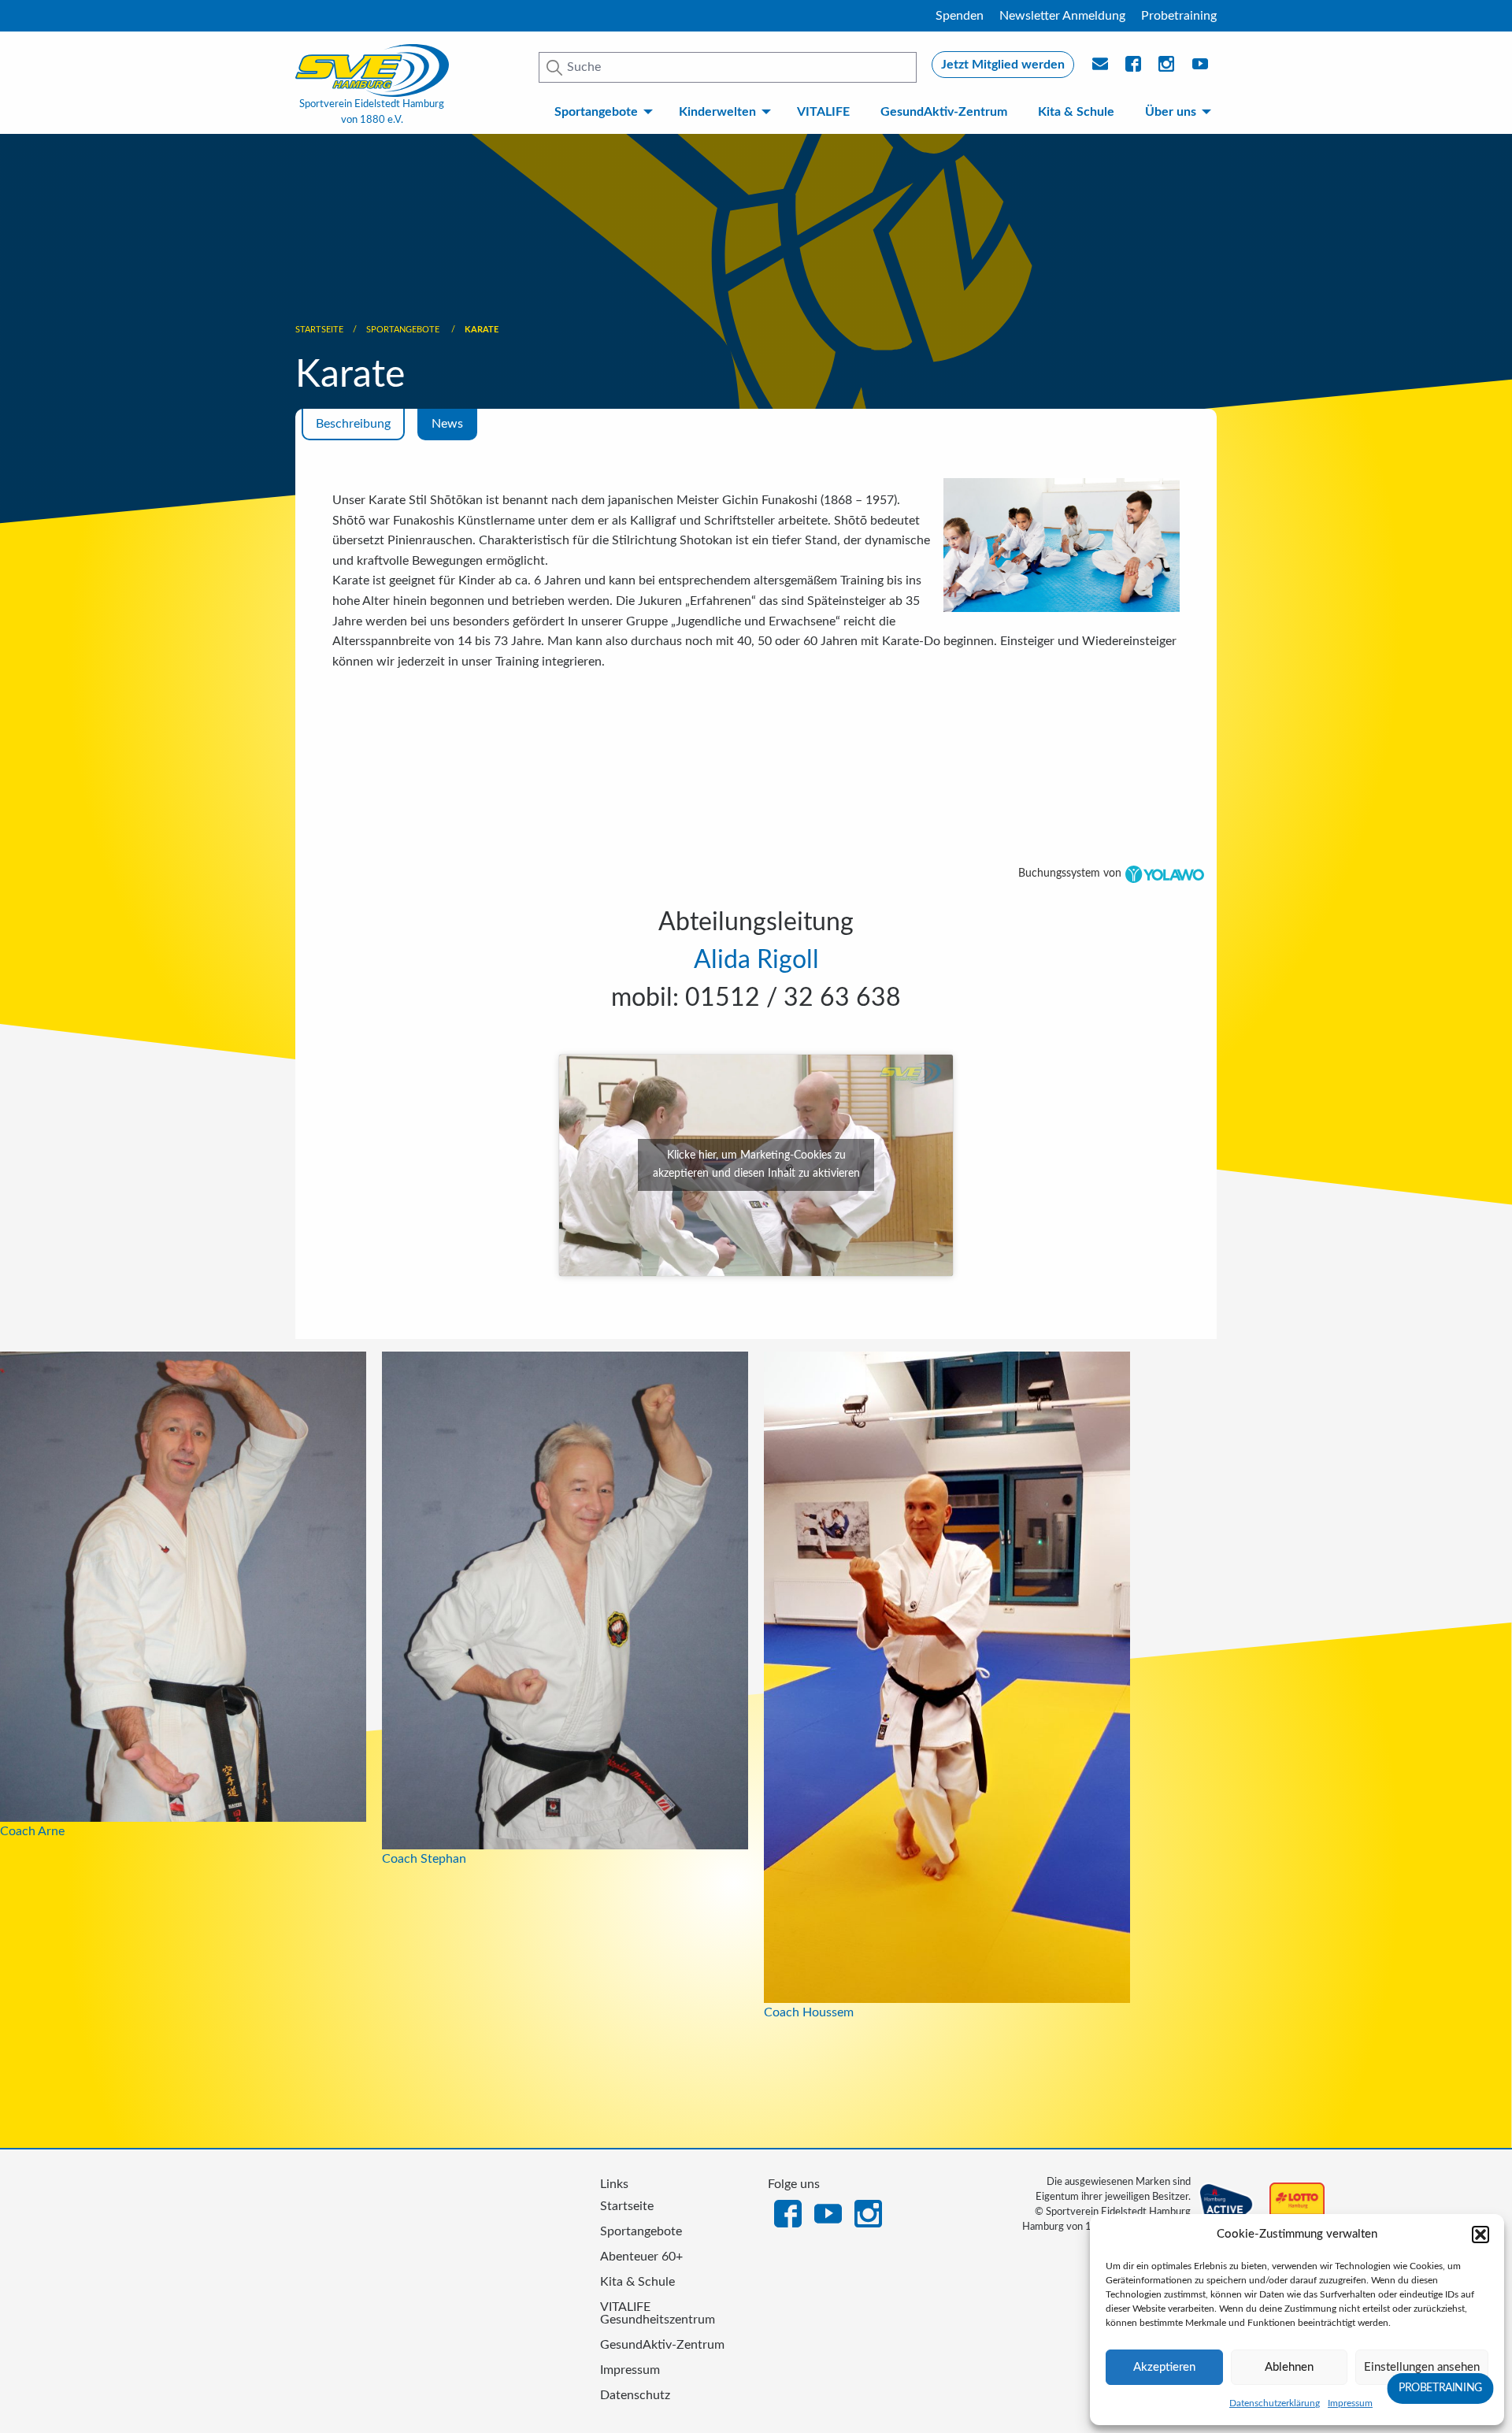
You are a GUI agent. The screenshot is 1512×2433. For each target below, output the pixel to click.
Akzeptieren (1164, 2367)
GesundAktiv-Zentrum (944, 112)
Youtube (1201, 69)
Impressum (1350, 2403)
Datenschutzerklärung (1275, 2403)
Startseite (319, 330)
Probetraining (1179, 16)
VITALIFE (823, 112)
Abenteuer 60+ (641, 2257)
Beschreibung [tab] (353, 424)
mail (1101, 69)
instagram (1167, 69)
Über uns (1171, 112)
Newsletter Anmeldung (1062, 16)
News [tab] (447, 424)
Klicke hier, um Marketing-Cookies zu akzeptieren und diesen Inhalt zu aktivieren (756, 1165)
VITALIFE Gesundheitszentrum (658, 2313)
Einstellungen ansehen (1422, 2367)
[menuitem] (600, 112)
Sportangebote (596, 112)
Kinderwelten (717, 112)
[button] (1480, 2235)
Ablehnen (1289, 2367)
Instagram (868, 2212)
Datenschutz (635, 2395)
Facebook (788, 2212)
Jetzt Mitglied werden (1003, 65)
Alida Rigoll (756, 960)
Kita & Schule (1076, 112)
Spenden (960, 16)
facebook (1134, 69)
